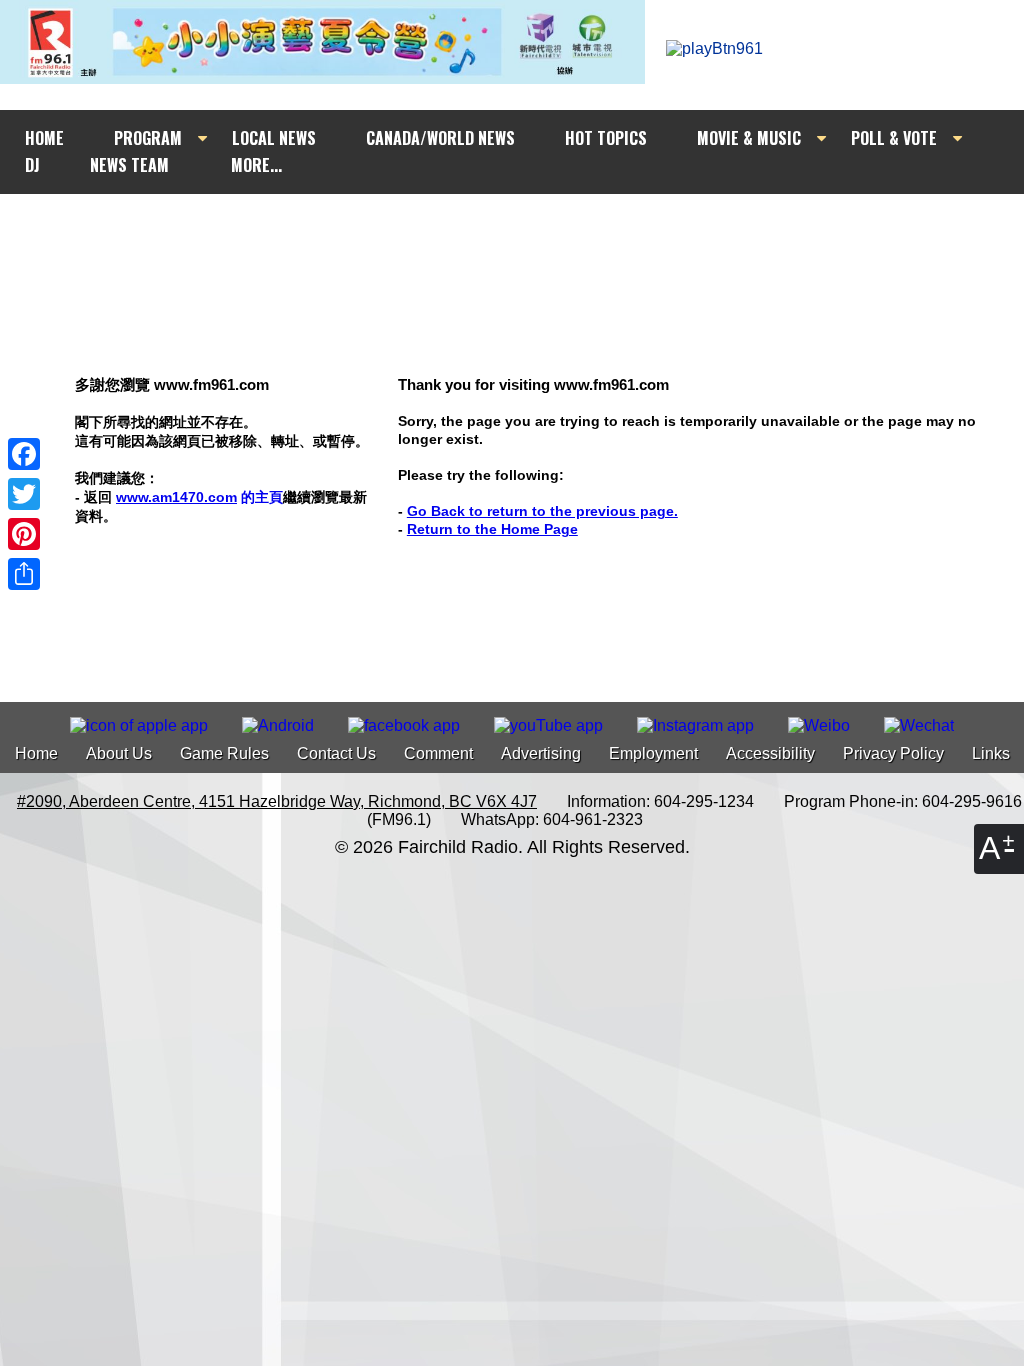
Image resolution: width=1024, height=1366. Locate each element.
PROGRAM (148, 138)
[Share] (24, 574)
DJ (32, 165)
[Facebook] (24, 454)
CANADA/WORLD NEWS (440, 138)
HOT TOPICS (606, 138)
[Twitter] (24, 494)
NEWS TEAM (129, 165)
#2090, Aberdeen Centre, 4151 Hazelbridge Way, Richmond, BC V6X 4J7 (277, 801)
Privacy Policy (893, 753)
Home (36, 753)
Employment (653, 753)
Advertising (541, 753)
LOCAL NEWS (274, 138)
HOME (44, 138)
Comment (438, 753)
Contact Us (336, 753)
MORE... (256, 165)
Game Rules (224, 753)
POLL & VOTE (894, 138)
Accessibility (770, 753)
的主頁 (199, 497)
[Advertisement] (530, 232)
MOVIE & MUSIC (749, 138)
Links (991, 753)
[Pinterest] (24, 534)
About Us (119, 753)
